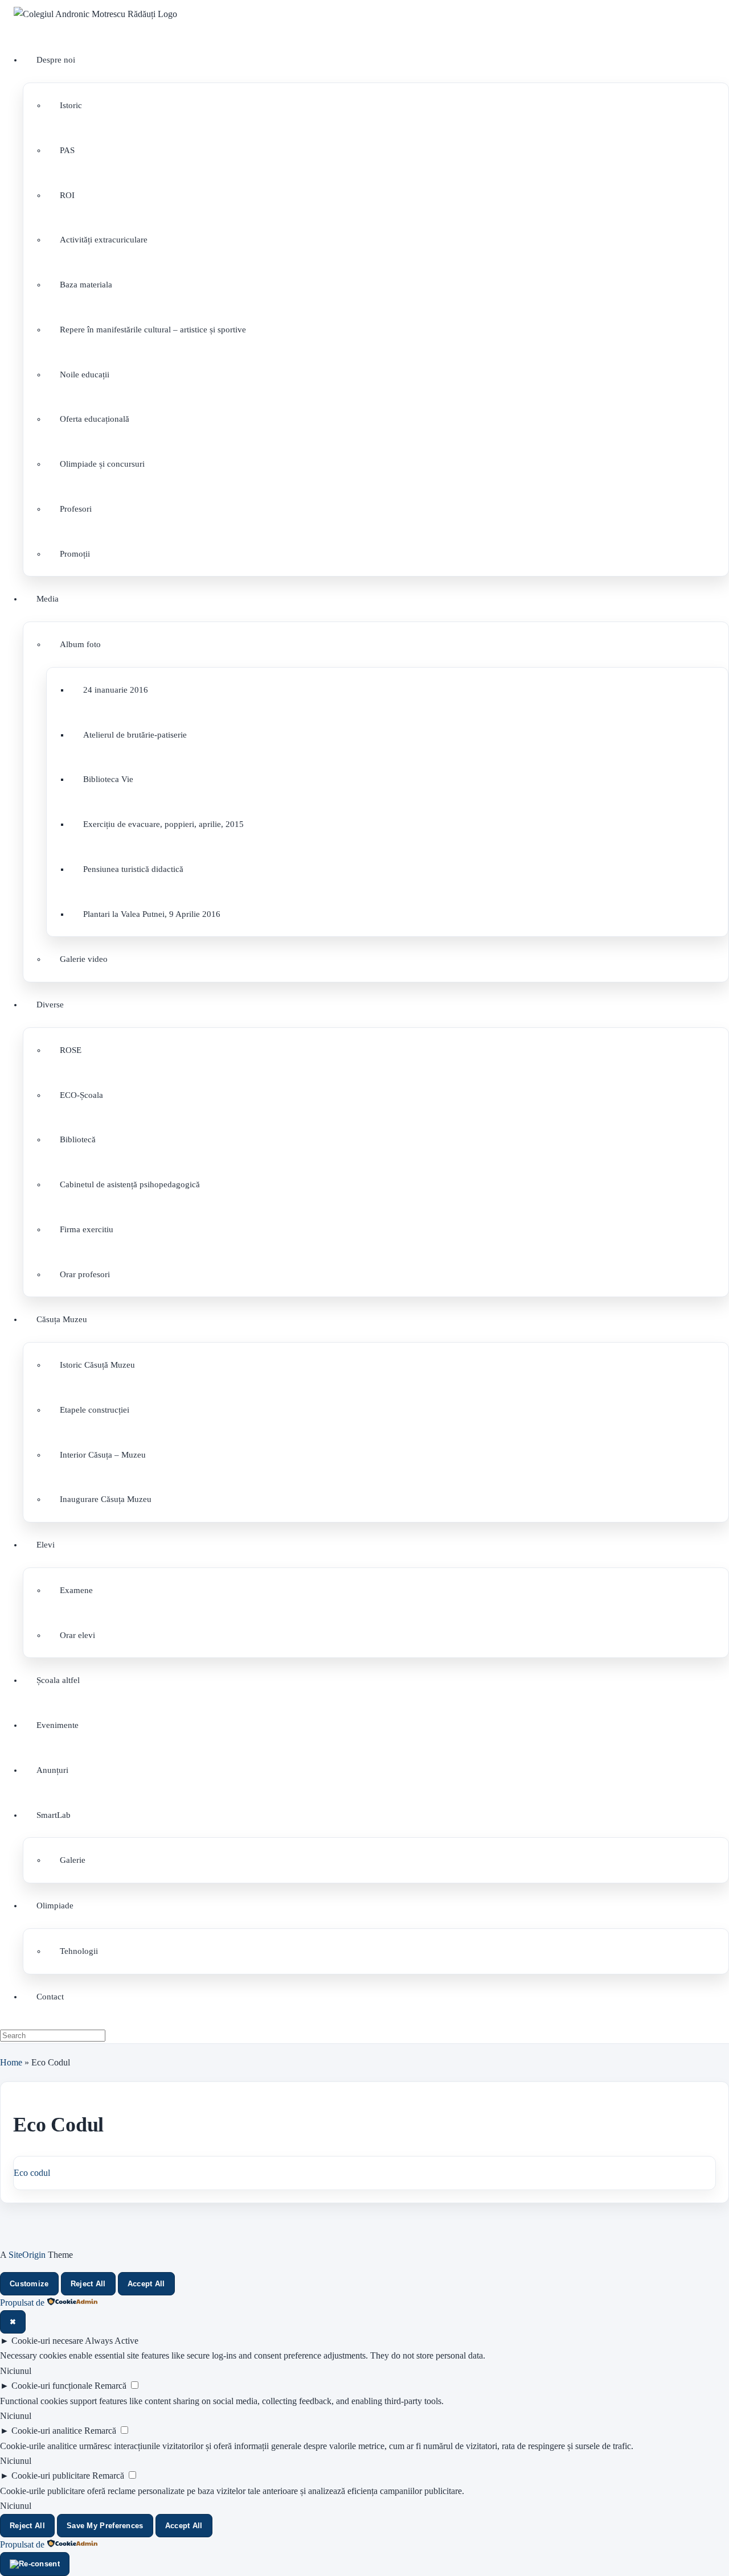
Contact (50, 1997)
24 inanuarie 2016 (116, 690)
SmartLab (54, 1815)
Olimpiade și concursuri (102, 464)
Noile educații (85, 375)
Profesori (76, 509)
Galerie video (84, 959)
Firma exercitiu (87, 1229)
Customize (29, 2284)
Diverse (50, 1005)
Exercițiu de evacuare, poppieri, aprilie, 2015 (163, 824)
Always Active (112, 2341)
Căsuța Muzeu (62, 1319)
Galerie (73, 1860)
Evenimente (58, 1725)
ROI (67, 195)
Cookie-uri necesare (47, 2341)
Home (11, 2062)
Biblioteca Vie (108, 779)
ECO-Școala (81, 1095)
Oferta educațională (95, 419)
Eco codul (32, 2173)
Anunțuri (52, 1770)
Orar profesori (85, 1274)
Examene (76, 1590)
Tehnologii (79, 1951)
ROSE (71, 1050)
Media (48, 599)
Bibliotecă (78, 1139)
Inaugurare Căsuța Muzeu (106, 1499)
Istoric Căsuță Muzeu (97, 1365)
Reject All (88, 2284)
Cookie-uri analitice (47, 2431)
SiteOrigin (27, 2255)
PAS (67, 150)
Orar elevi (77, 1635)
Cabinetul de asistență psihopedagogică (130, 1184)
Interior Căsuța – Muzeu (103, 1455)
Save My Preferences (105, 2526)
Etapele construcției (95, 1410)
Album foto (80, 644)
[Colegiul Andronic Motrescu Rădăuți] (95, 14)
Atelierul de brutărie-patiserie (135, 735)
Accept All (146, 2284)
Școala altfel (58, 1680)
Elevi (46, 1545)
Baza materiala (86, 285)
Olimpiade (55, 1906)
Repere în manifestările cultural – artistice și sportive (153, 330)
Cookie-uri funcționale (52, 2386)
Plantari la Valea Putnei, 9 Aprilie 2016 (152, 914)
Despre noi (56, 60)
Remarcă (110, 2386)
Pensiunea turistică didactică (133, 869)
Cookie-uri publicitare (51, 2476)
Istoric (71, 105)
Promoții (75, 554)
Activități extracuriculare (104, 240)
